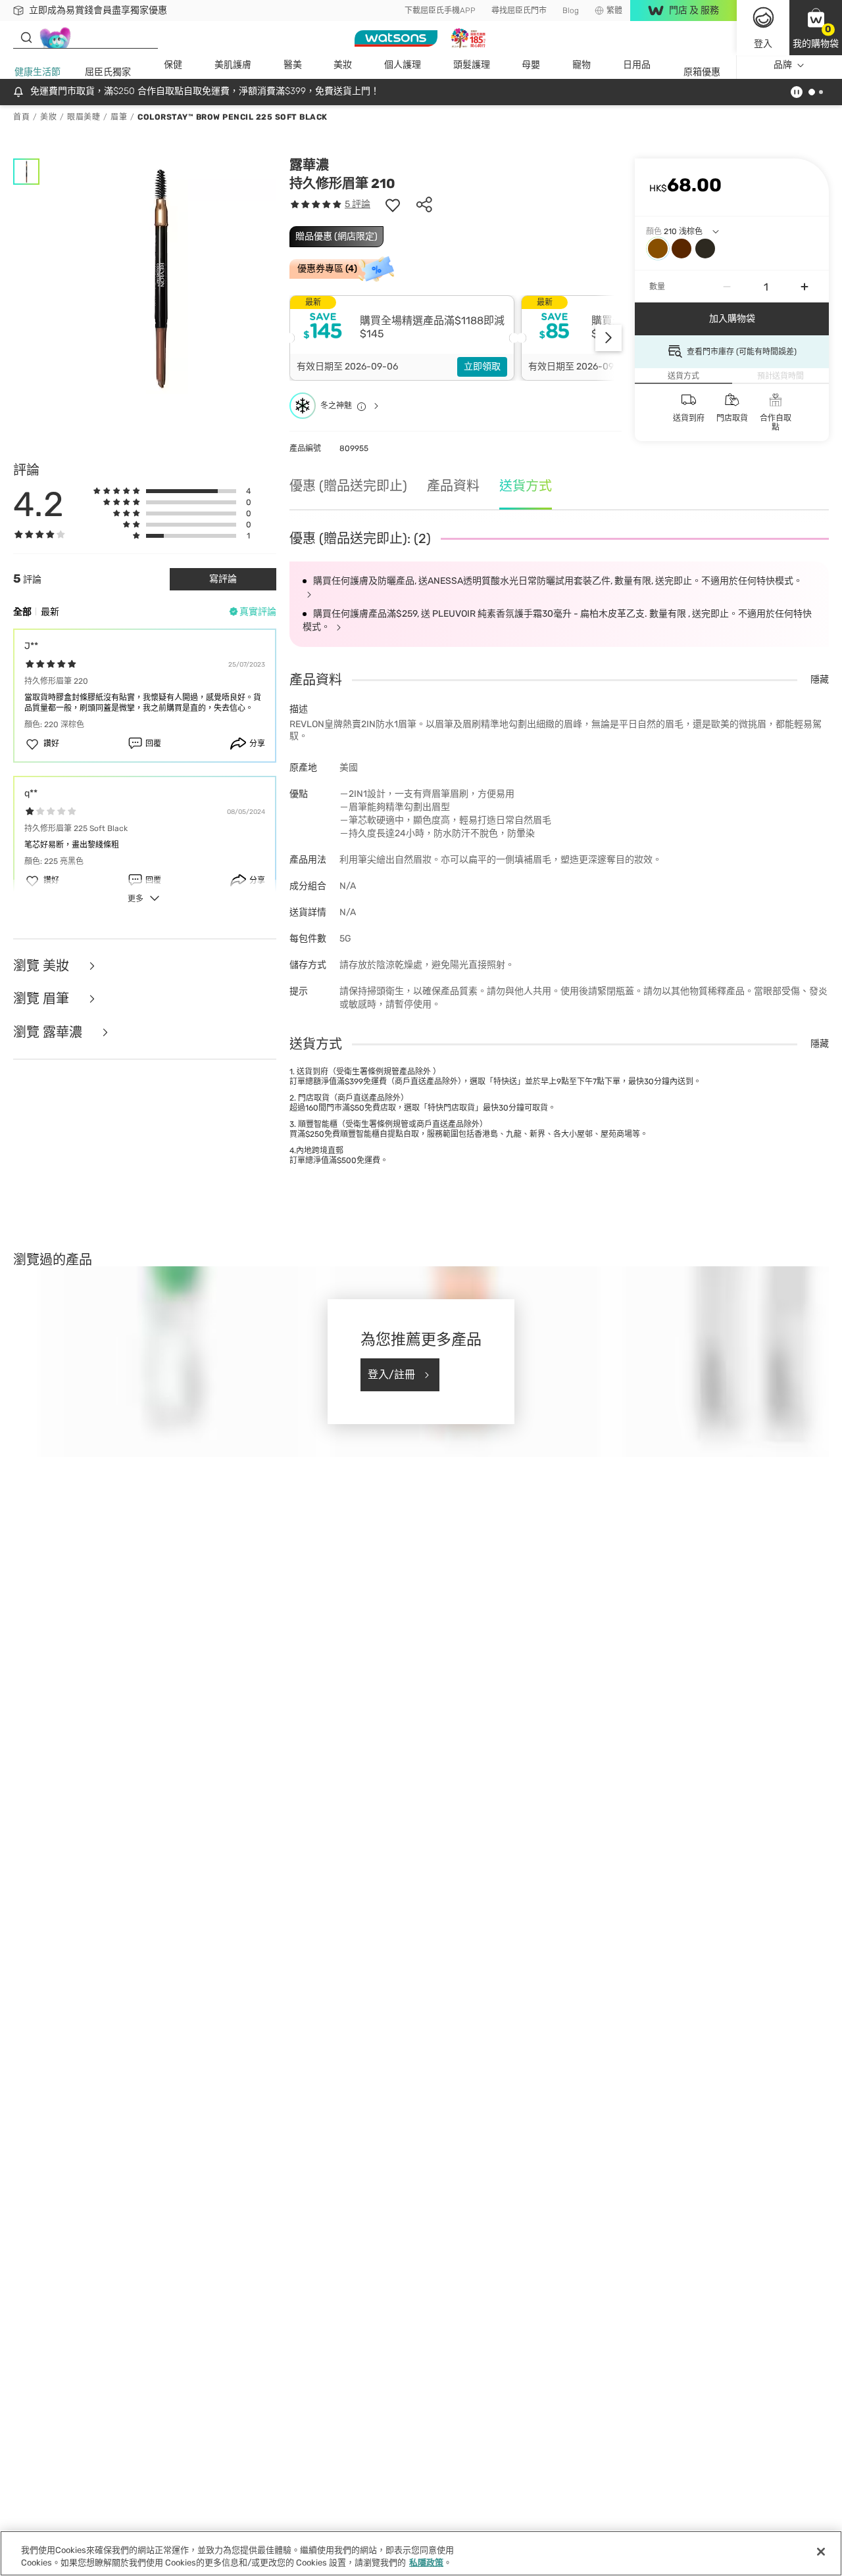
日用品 (637, 65)
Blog (571, 11)
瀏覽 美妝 (43, 966)
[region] (421, 2553)
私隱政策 (426, 2563)
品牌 (783, 65)
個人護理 (403, 65)
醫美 (293, 65)
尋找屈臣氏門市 (519, 11)
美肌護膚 (233, 65)
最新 (50, 612)
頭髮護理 (472, 65)
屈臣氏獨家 (108, 72)
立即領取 (482, 367)
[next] (608, 338)
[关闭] (821, 2552)
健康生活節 (37, 72)
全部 (22, 612)
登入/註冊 (391, 1374)
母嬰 (531, 65)
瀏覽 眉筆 (43, 999)
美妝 (343, 65)
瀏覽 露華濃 (49, 1033)
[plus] (805, 287)
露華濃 (309, 165)
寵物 (582, 65)
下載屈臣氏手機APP (440, 11)
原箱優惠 (702, 72)
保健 (173, 65)
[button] (816, 28)
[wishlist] (393, 204)
